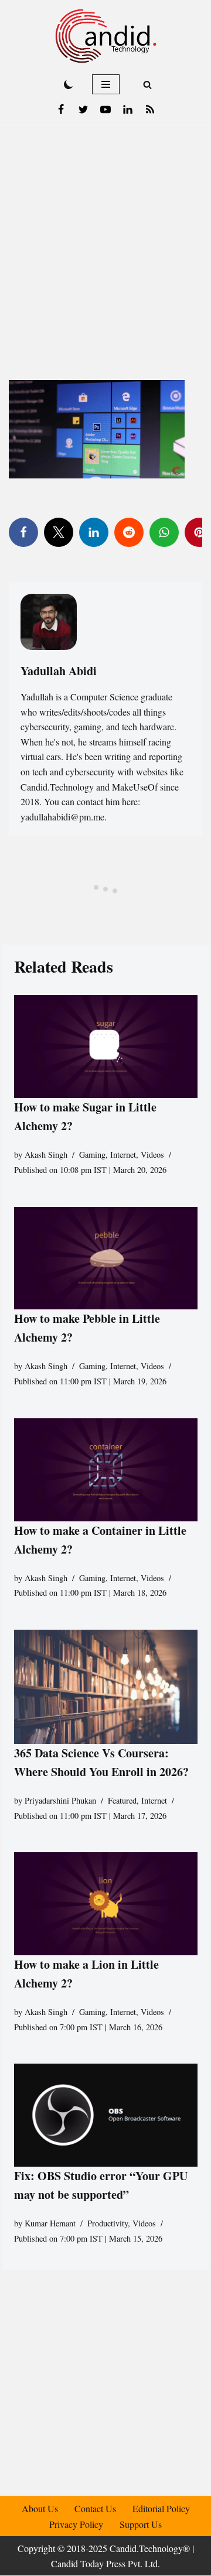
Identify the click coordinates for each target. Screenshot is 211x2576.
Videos (152, 1154)
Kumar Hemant (50, 2223)
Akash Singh (46, 1154)
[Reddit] (129, 532)
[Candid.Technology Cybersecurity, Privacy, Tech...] (106, 36)
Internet (123, 1154)
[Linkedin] (128, 110)
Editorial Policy (161, 2508)
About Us (40, 2508)
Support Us (141, 2524)
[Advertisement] (105, 234)
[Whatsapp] (164, 532)
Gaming (92, 1154)
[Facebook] (61, 110)
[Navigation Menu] (106, 84)
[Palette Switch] (69, 84)
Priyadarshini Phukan (60, 1800)
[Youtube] (105, 110)
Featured (122, 1800)
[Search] (147, 85)
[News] (150, 110)
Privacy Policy (76, 2524)
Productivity (108, 2223)
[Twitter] (83, 110)
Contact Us (95, 2508)
